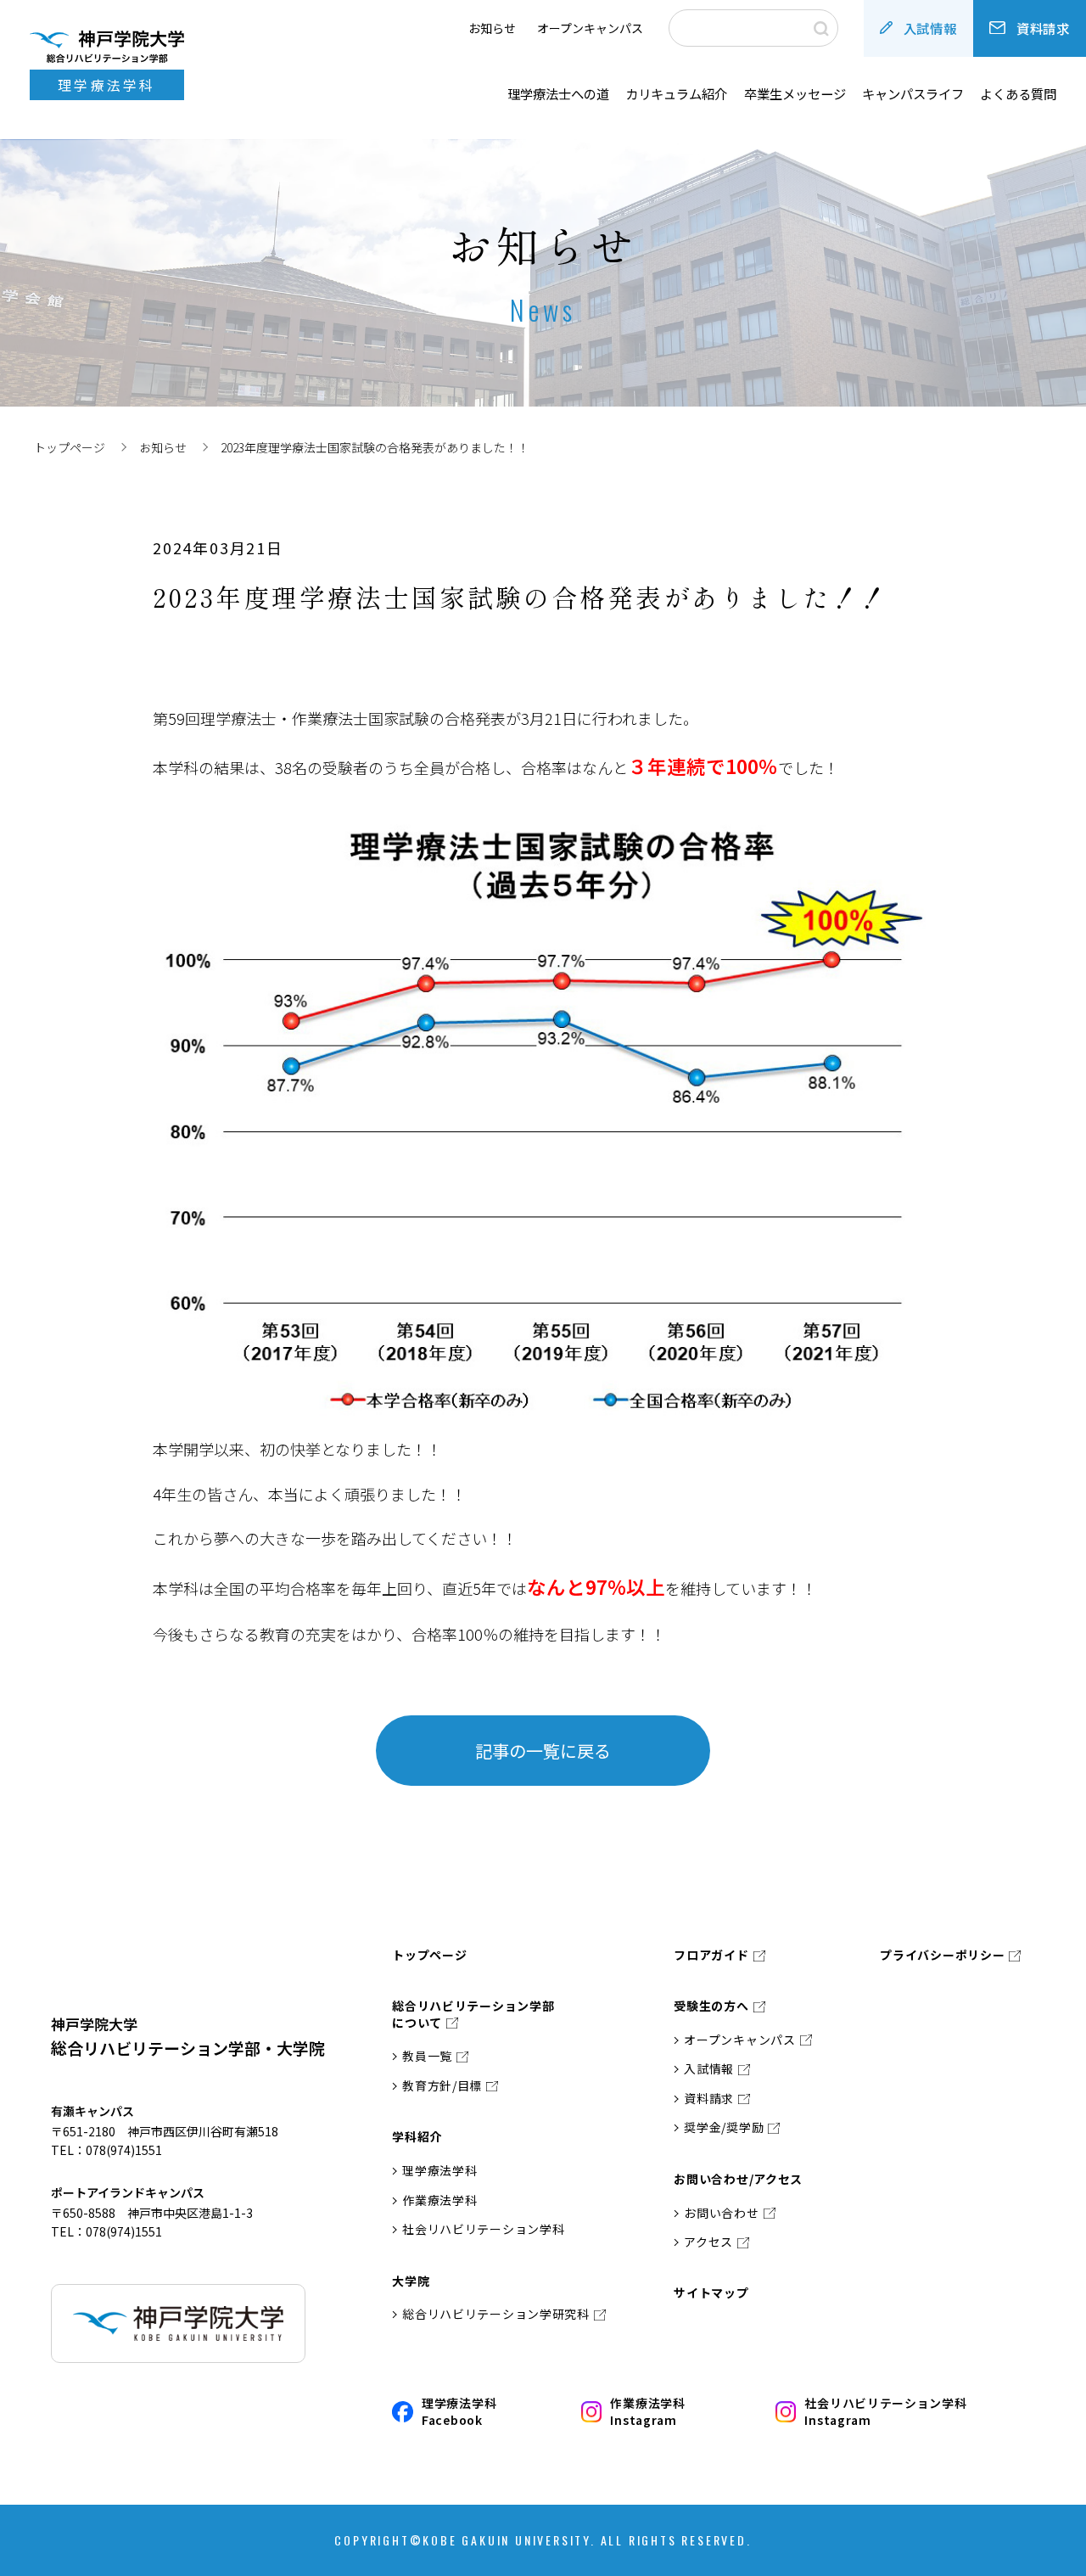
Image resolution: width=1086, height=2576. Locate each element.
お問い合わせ (721, 2213)
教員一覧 (427, 2056)
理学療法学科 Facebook (459, 2412)
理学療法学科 (439, 2171)
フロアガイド (711, 1955)
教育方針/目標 (442, 2086)
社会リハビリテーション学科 (483, 2229)
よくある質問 (1018, 93)
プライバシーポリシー (942, 1955)
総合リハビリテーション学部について (473, 2015)
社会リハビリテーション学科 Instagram (885, 2412)
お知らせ (492, 28)
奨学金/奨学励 (724, 2127)
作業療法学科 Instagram (647, 2412)
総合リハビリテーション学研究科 (496, 2314)
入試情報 (930, 28)
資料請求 (1043, 28)
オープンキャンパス (590, 28)
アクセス (708, 2242)
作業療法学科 (439, 2200)
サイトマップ (711, 2293)
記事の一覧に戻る (543, 1751)
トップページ (70, 447)
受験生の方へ (711, 2006)
